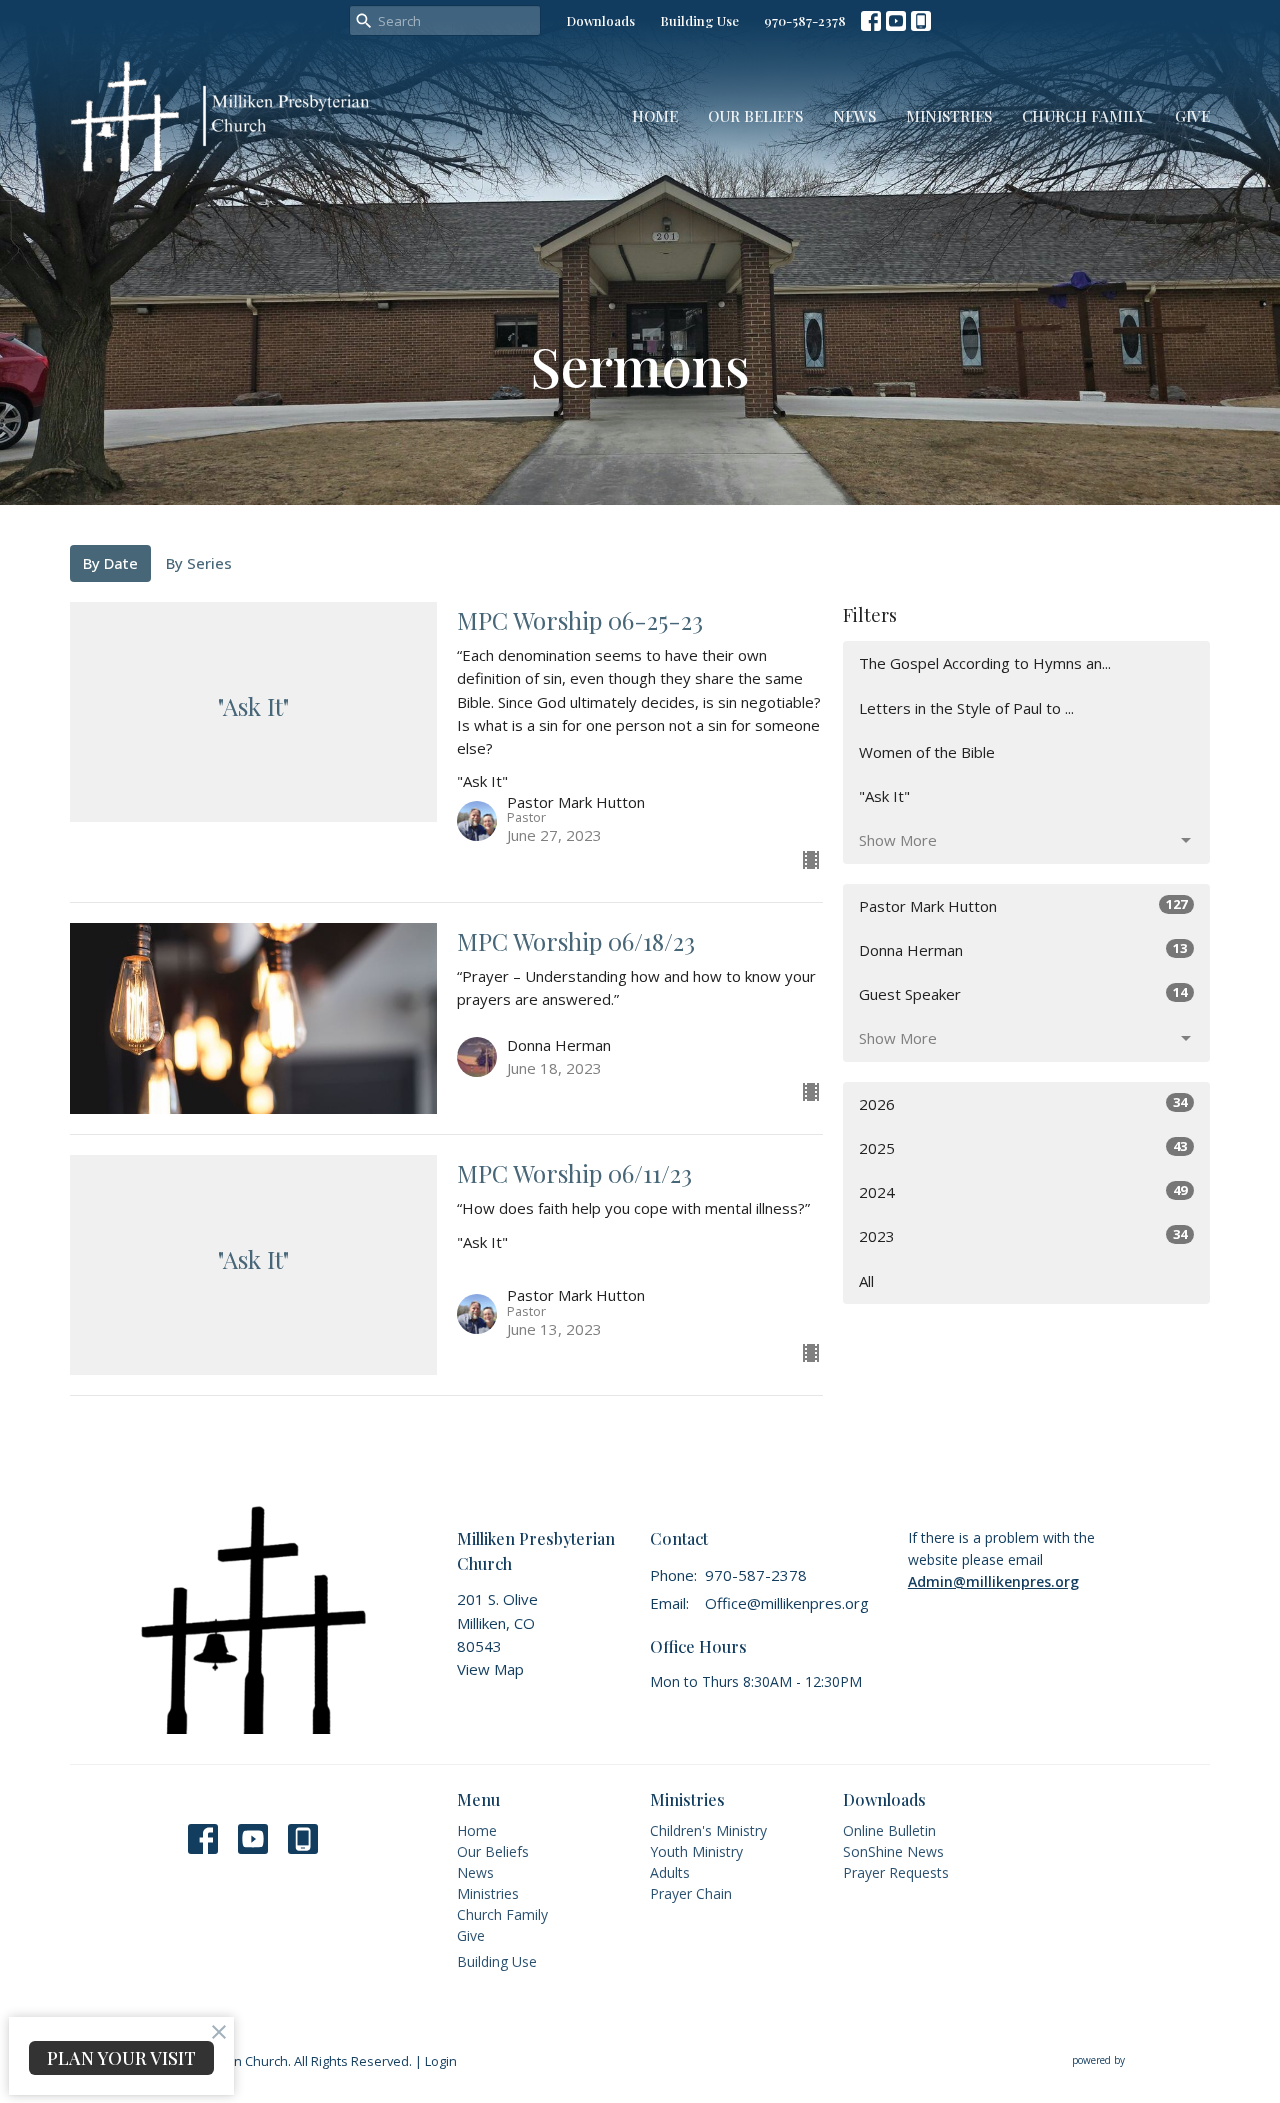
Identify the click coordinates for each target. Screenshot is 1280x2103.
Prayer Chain (691, 1893)
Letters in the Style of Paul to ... (966, 708)
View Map (490, 1669)
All (866, 1281)
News (854, 116)
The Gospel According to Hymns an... (985, 663)
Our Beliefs (755, 116)
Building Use (699, 20)
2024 (1023, 1191)
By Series (199, 563)
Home (655, 116)
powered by (1130, 2077)
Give (1192, 116)
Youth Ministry (696, 1851)
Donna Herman (1023, 949)
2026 (1023, 1103)
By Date (110, 563)
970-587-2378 (805, 20)
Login (441, 2061)
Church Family (1083, 116)
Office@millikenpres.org (787, 1603)
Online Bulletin (889, 1830)
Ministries (949, 116)
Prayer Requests (896, 1872)
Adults (670, 1872)
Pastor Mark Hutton (1023, 905)
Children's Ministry (708, 1830)
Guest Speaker (1023, 993)
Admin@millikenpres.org (993, 1581)
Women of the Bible (927, 752)
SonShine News (893, 1851)
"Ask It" (884, 796)
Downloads (600, 20)
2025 (1023, 1147)
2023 (1023, 1235)
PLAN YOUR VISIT (121, 2058)
